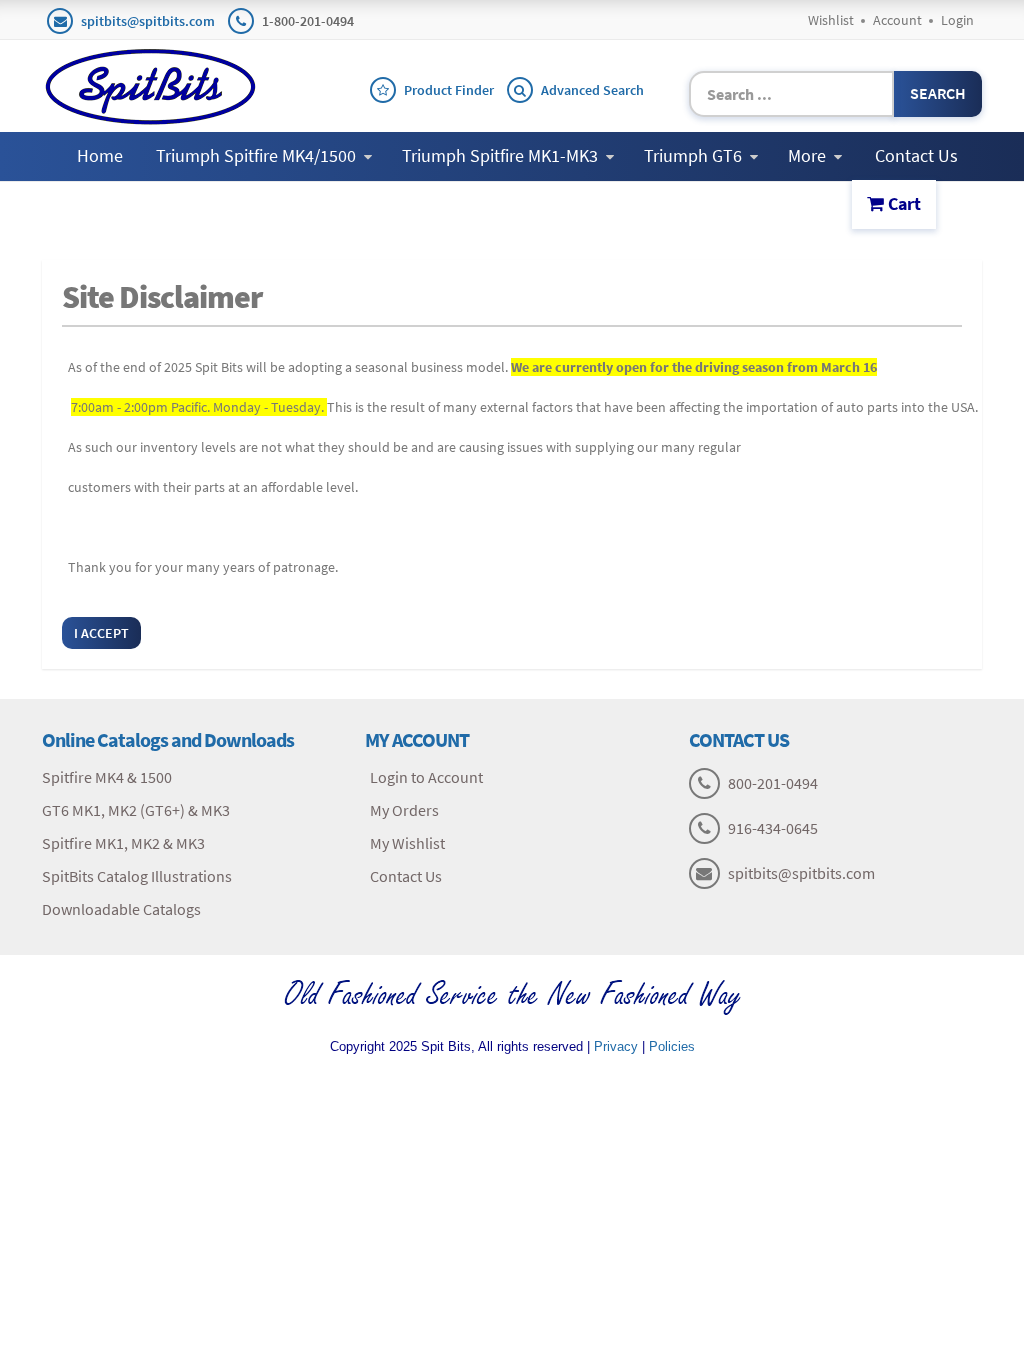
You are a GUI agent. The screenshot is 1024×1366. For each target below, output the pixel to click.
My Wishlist (407, 843)
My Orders (404, 810)
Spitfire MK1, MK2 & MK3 (123, 843)
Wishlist (831, 20)
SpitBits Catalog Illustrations (137, 876)
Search (938, 93)
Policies (672, 1046)
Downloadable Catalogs (121, 909)
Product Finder (449, 90)
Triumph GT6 (693, 155)
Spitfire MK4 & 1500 (107, 777)
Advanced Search (592, 90)
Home (100, 155)
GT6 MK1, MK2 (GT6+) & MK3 (136, 810)
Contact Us (916, 155)
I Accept (101, 633)
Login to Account (426, 777)
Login (957, 20)
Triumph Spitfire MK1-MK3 (500, 155)
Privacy (616, 1046)
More (807, 155)
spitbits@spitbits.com (148, 21)
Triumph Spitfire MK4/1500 (256, 155)
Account (897, 20)
